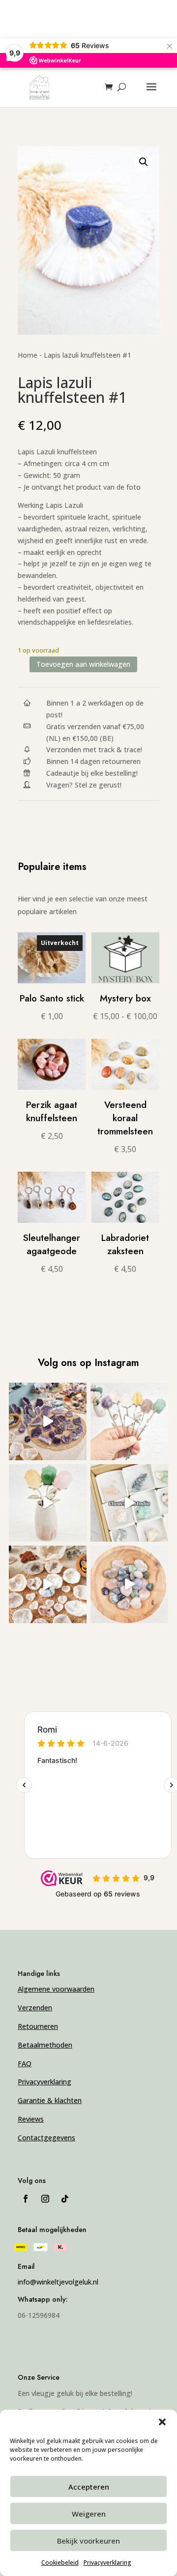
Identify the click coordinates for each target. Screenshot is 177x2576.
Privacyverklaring (107, 2563)
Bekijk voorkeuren (88, 2541)
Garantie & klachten (50, 2100)
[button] (162, 2422)
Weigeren (89, 2514)
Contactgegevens (46, 2138)
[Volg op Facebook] (26, 2199)
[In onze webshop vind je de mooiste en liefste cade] (129, 1584)
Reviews (31, 2119)
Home (28, 355)
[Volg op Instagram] (45, 2199)
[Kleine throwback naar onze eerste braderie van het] (48, 1584)
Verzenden (35, 2008)
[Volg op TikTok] (65, 2199)
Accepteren (89, 2487)
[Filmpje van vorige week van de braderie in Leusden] (48, 1421)
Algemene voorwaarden (56, 1989)
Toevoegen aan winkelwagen (83, 664)
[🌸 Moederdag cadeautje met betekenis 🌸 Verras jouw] (48, 1503)
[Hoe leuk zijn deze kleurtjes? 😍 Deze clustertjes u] (129, 1503)
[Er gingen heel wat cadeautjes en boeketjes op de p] (129, 1421)
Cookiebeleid (60, 2563)
